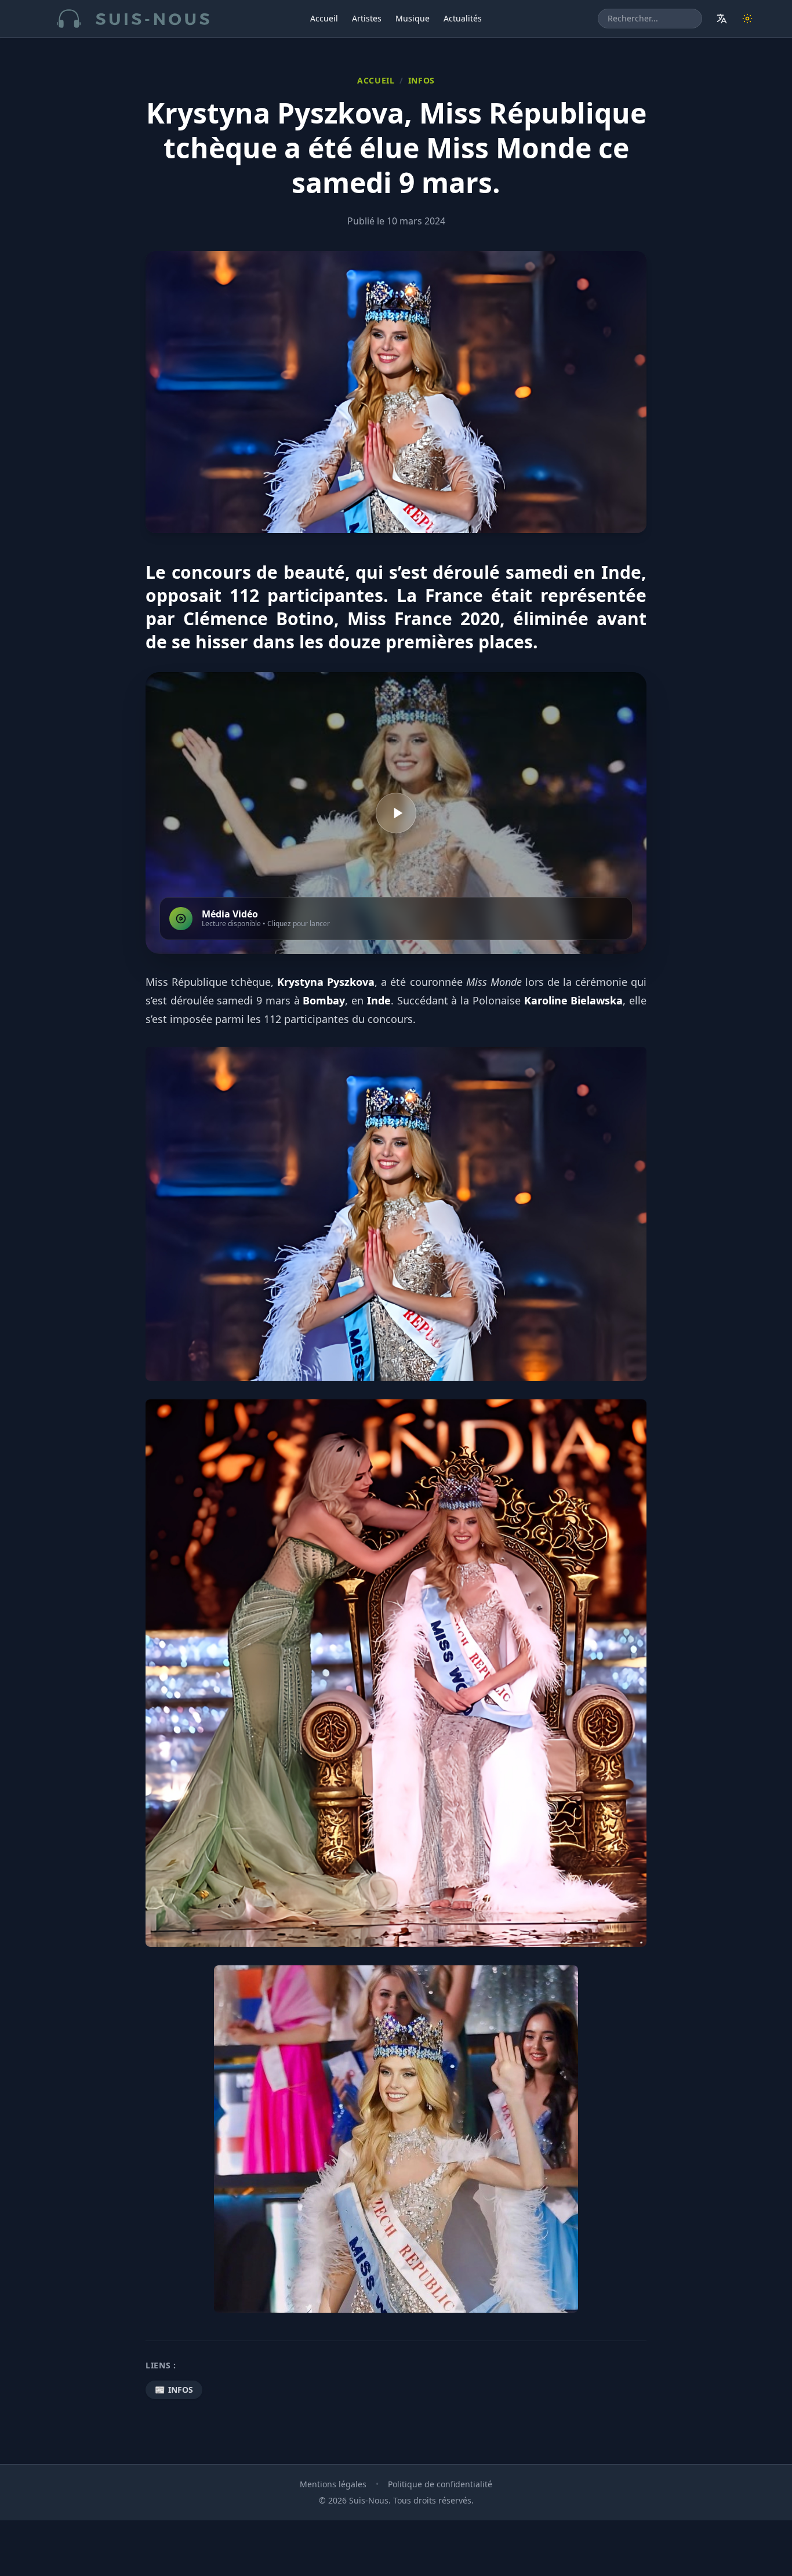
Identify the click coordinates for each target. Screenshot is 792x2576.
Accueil (324, 18)
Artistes (367, 18)
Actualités (463, 18)
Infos (422, 80)
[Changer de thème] (747, 19)
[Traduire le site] (722, 19)
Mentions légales (333, 2484)
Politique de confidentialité (440, 2484)
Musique (413, 18)
